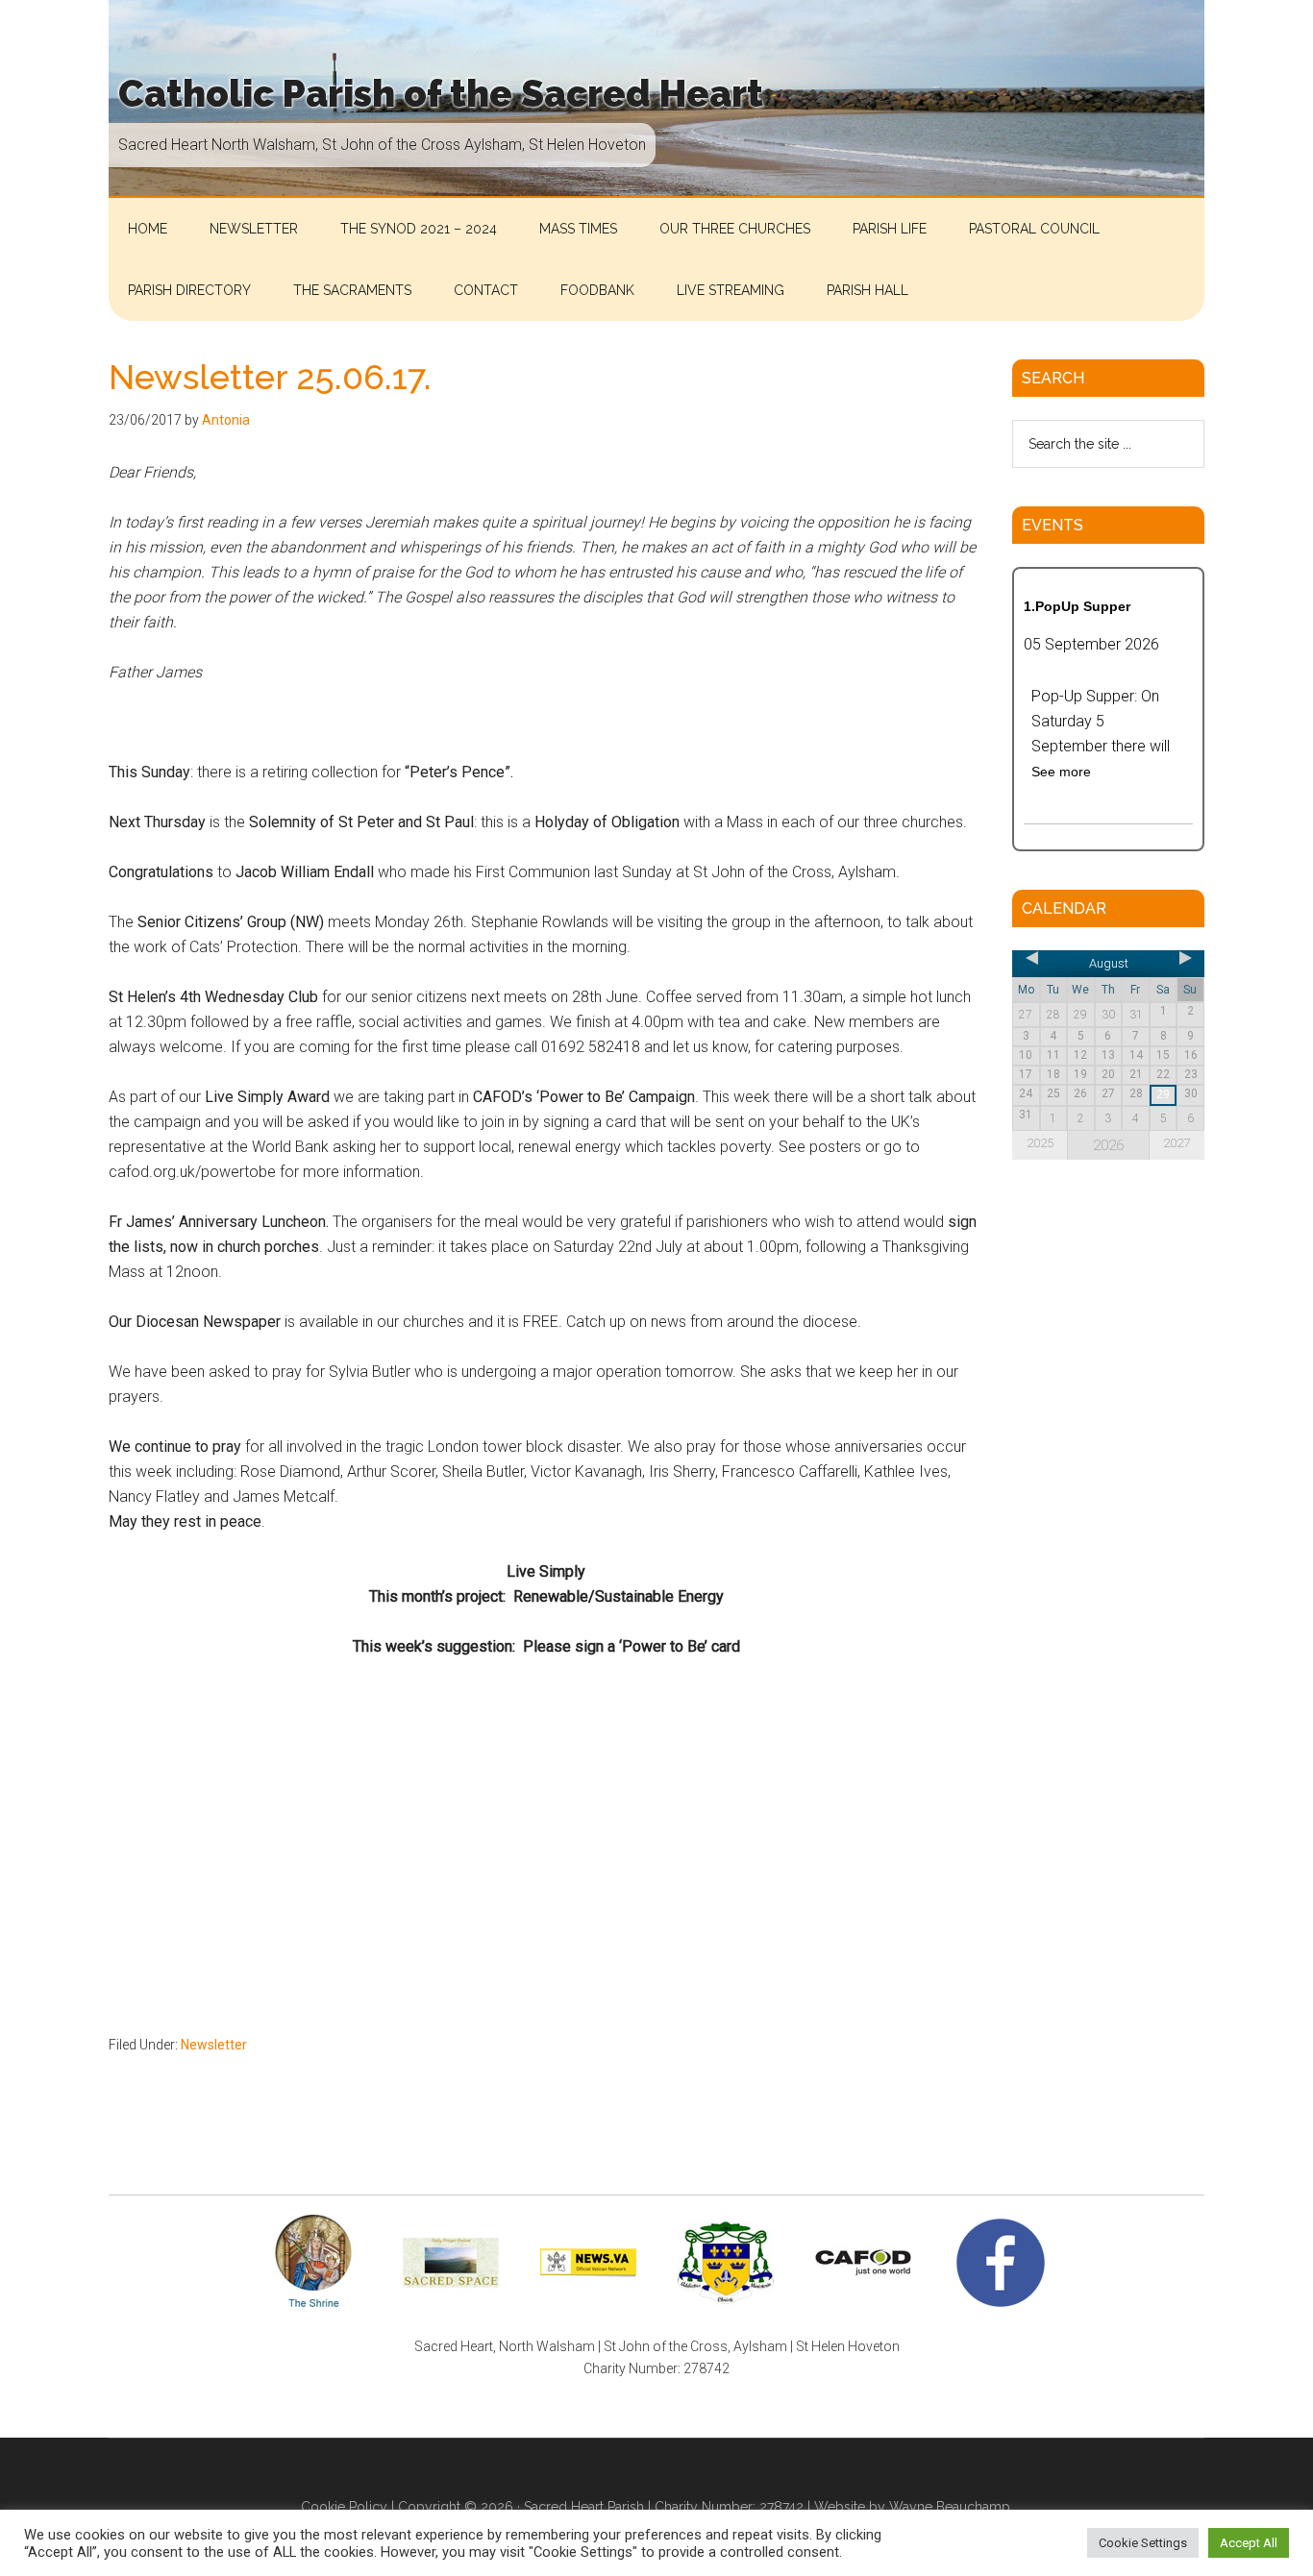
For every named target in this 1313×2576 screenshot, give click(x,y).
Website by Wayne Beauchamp (912, 2507)
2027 (1177, 1143)
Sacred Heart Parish (584, 2507)
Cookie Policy (344, 2507)
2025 (1040, 1143)
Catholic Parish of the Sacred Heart (441, 94)
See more (1061, 772)
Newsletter (214, 2045)
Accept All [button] (1249, 2543)
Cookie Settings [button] (1143, 2543)
